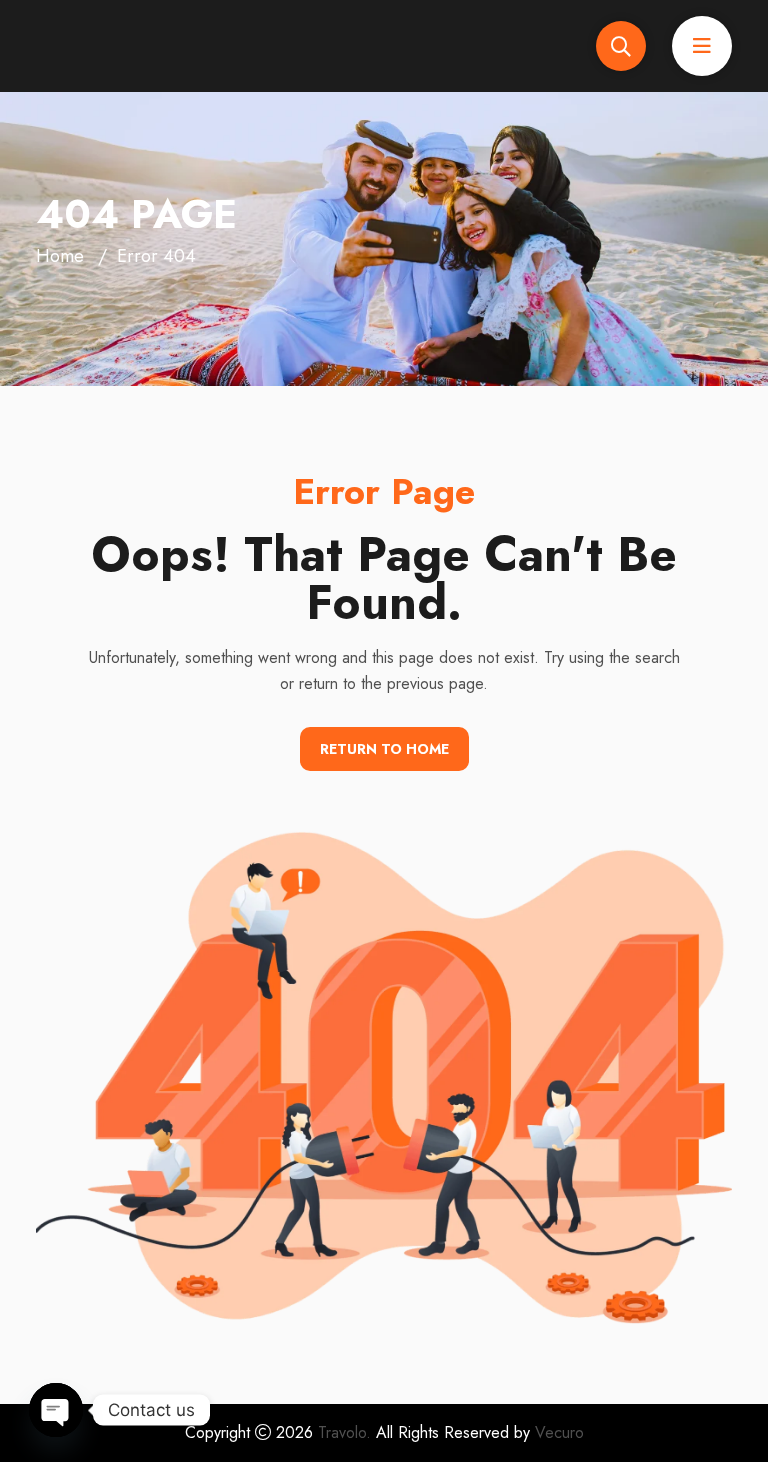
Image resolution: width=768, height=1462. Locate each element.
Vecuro (559, 1432)
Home (60, 256)
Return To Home (384, 749)
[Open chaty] (56, 1410)
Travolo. (344, 1432)
